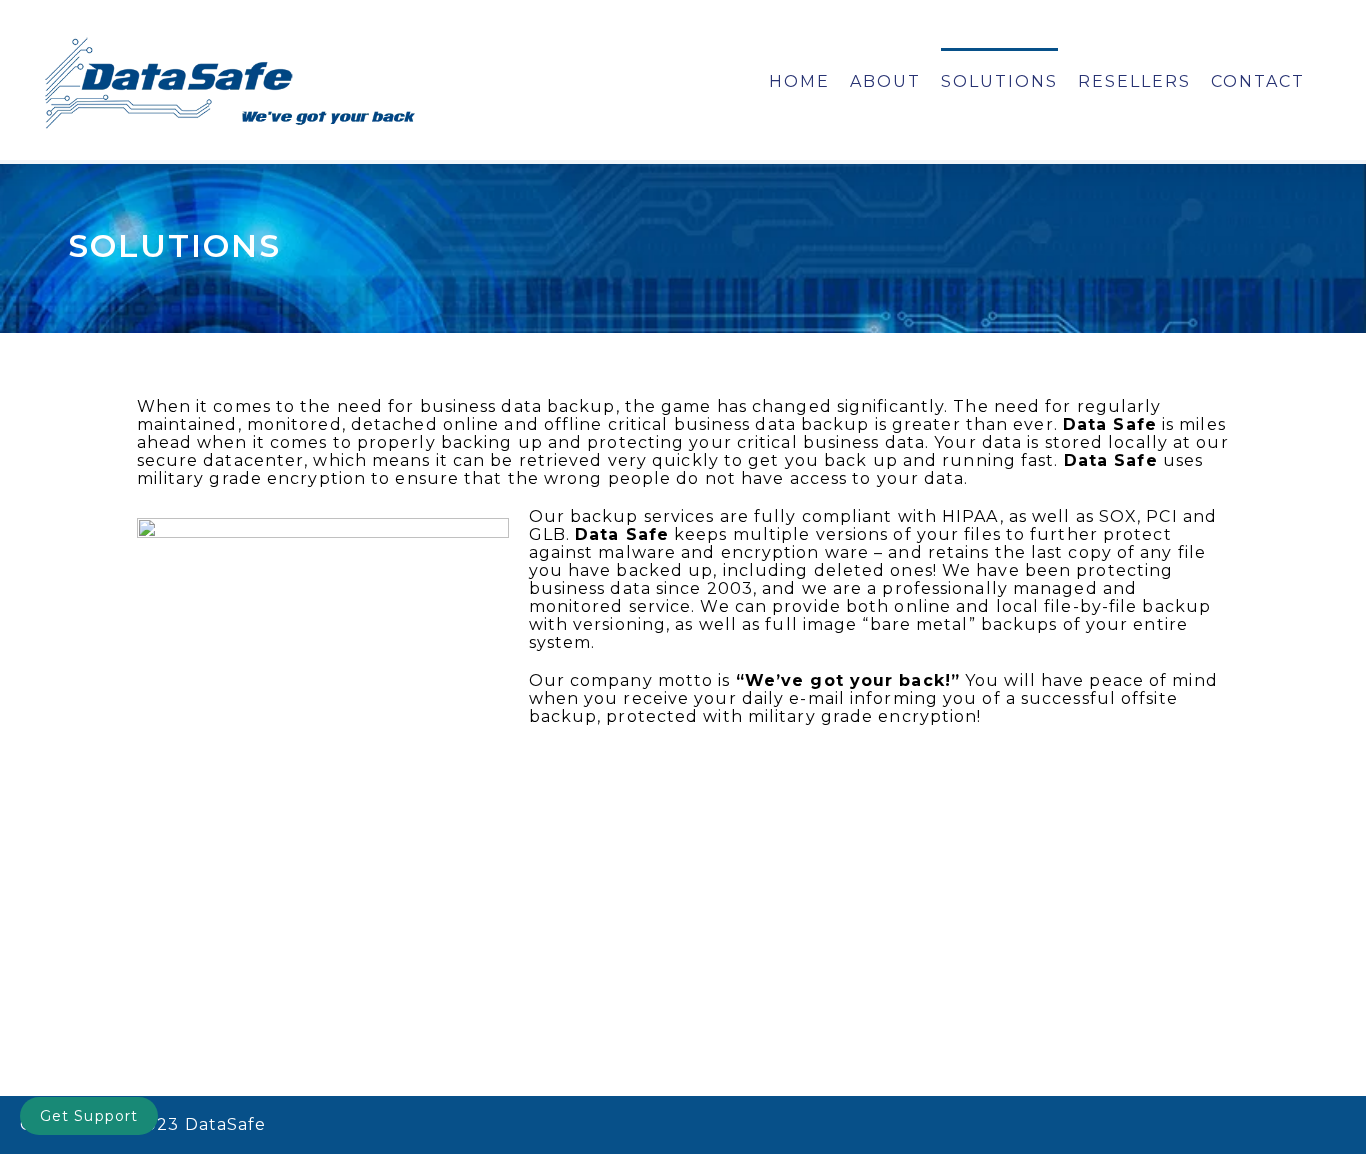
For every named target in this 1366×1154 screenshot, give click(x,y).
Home (799, 81)
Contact (1258, 81)
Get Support (89, 1116)
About (885, 81)
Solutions (999, 81)
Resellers (1134, 81)
